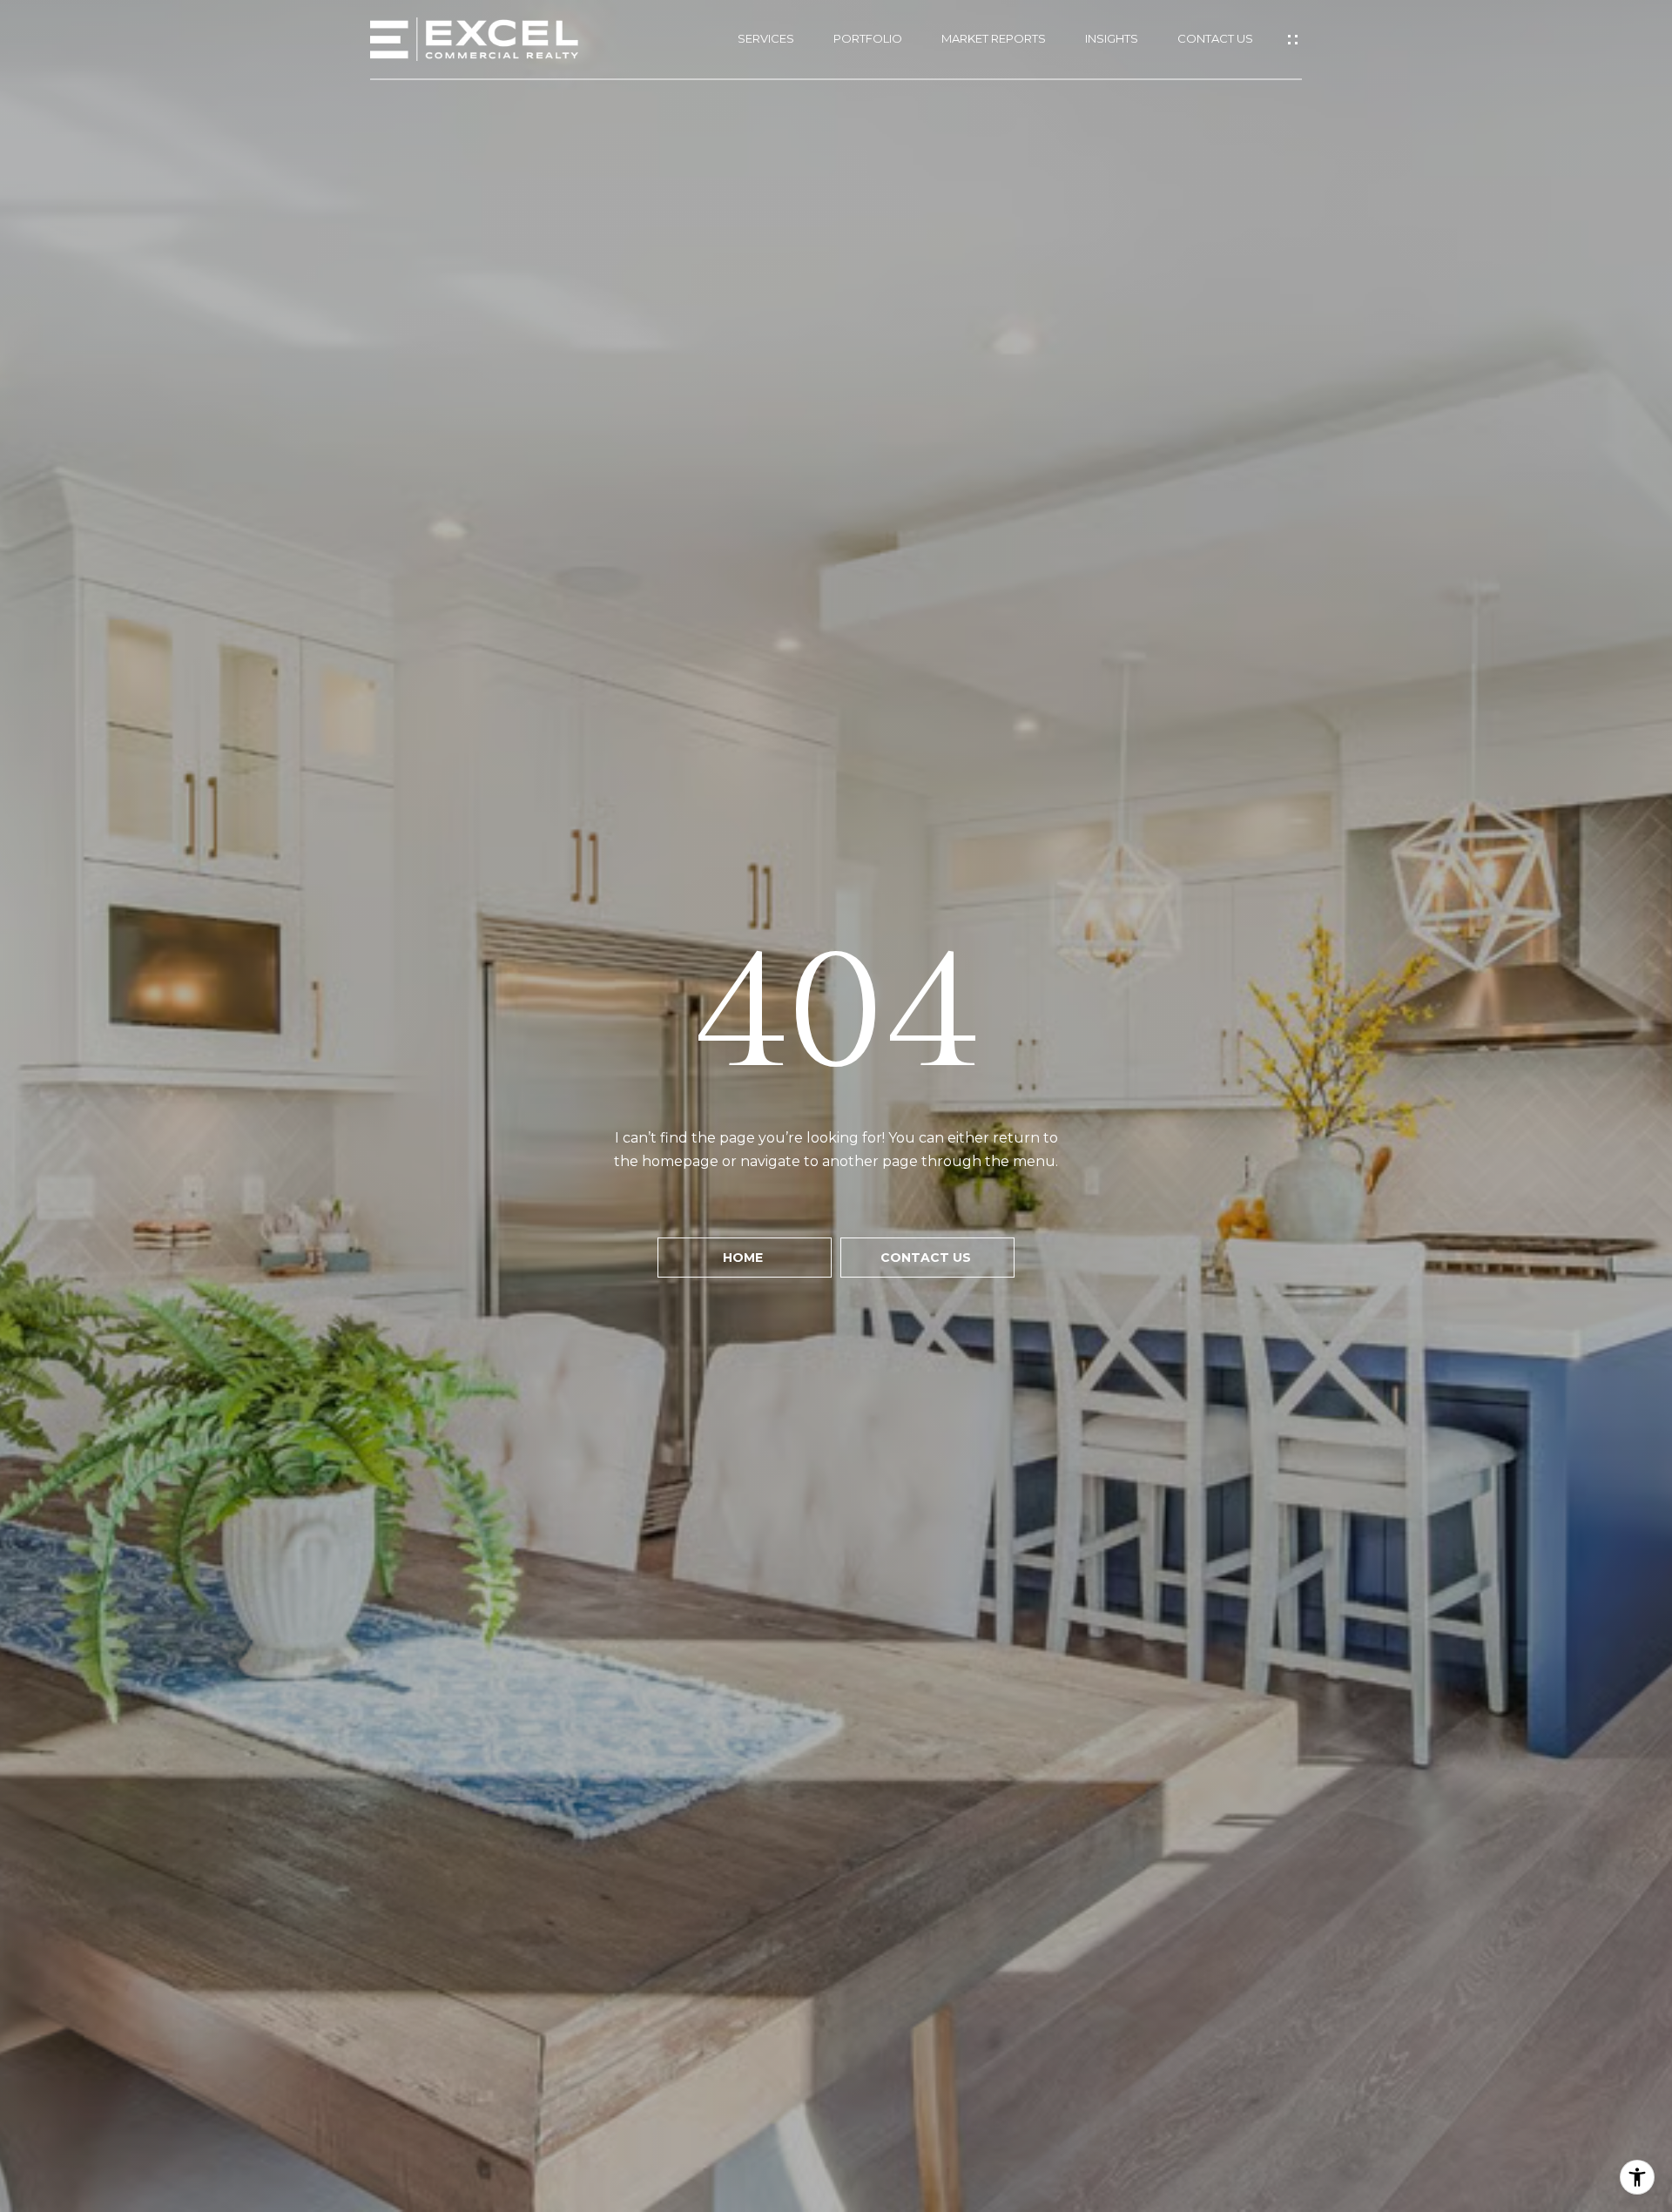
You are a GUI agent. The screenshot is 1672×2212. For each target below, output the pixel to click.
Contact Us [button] (927, 1258)
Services (766, 39)
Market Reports (994, 39)
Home (745, 1258)
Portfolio (868, 39)
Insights (1112, 39)
